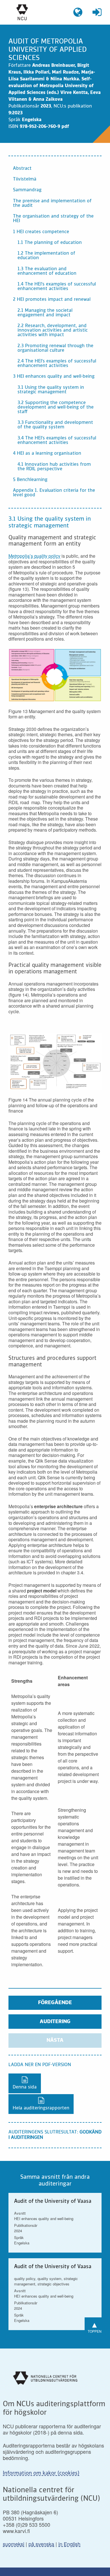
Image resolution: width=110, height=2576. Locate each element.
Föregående (55, 2003)
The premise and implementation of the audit (52, 203)
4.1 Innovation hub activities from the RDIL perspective (54, 467)
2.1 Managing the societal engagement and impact (45, 313)
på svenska (41, 2544)
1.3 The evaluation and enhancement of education (47, 271)
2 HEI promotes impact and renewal (52, 300)
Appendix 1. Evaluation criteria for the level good (54, 493)
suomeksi (14, 2544)
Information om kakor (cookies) (41, 2473)
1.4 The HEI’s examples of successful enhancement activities (57, 287)
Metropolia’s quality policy (34, 556)
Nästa (55, 2040)
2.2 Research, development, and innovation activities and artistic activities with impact (53, 330)
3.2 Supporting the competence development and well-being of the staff (56, 407)
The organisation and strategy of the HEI (53, 219)
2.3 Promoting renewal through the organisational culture (55, 348)
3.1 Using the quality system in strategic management (51, 390)
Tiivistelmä (25, 179)
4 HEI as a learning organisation (47, 454)
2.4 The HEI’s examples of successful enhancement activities (57, 364)
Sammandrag (27, 190)
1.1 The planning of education (50, 243)
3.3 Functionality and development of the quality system (55, 425)
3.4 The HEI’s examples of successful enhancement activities (57, 441)
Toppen (95, 2326)
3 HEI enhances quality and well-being (54, 377)
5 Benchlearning (30, 480)
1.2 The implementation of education (46, 256)
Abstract (22, 169)
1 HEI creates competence (41, 232)
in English (69, 2544)
